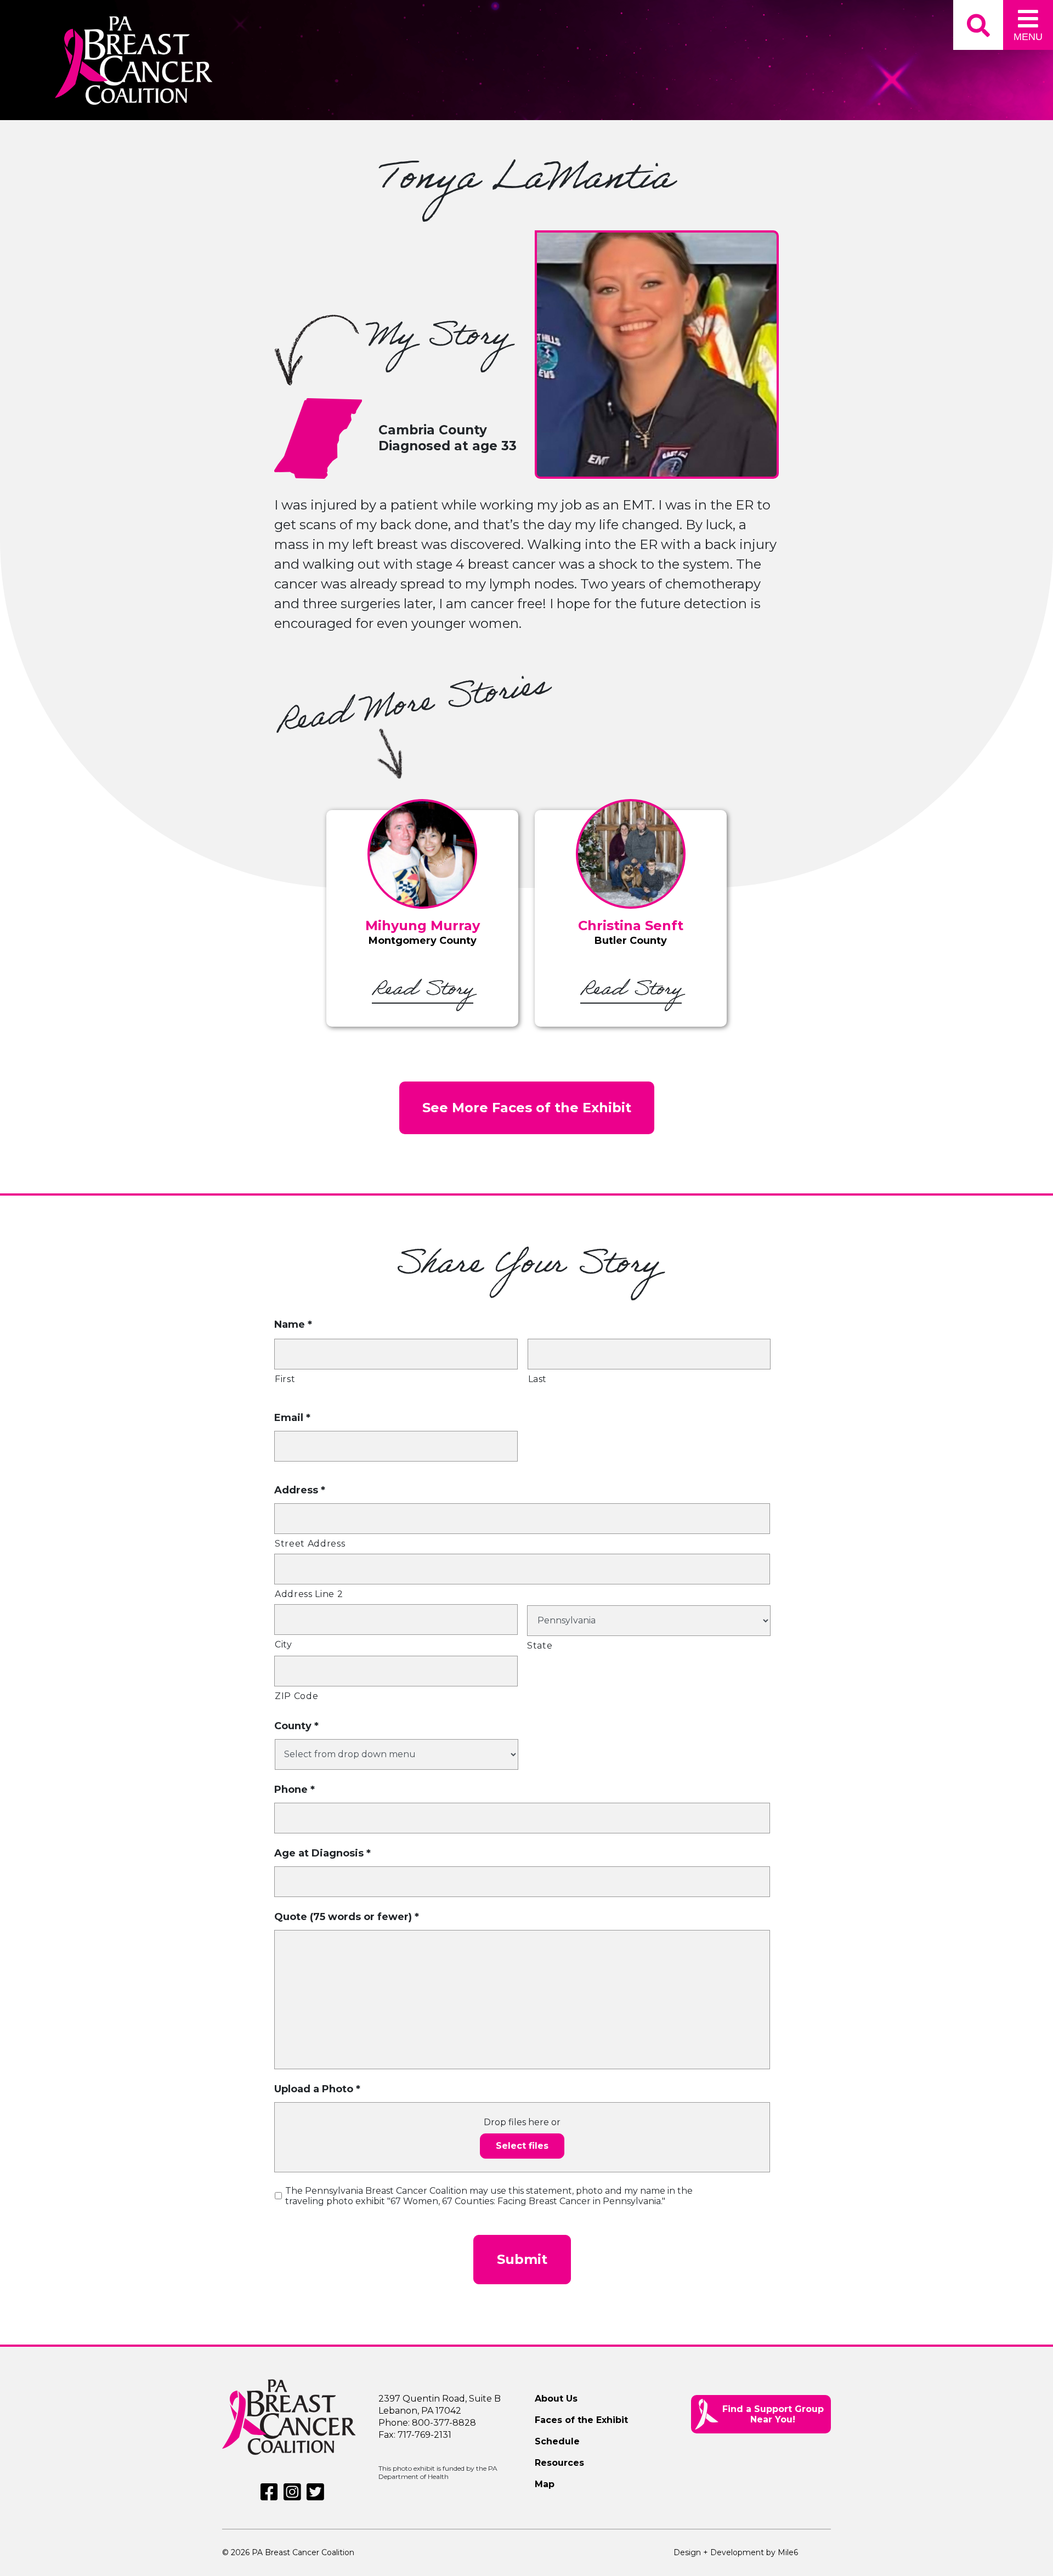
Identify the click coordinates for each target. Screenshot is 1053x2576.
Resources (559, 2463)
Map (545, 2484)
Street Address (310, 1544)
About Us (556, 2399)
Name (293, 1324)
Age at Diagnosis (322, 1853)
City (284, 1644)
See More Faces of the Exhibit (527, 1108)
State (540, 1646)
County (296, 1726)
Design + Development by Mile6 (736, 2552)
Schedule (557, 2441)
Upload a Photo (317, 2089)
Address (300, 1490)
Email (292, 1418)
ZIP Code (296, 1696)
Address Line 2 (309, 1594)
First (285, 1379)
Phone (295, 1790)
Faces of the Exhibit (581, 2420)
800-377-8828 (444, 2423)
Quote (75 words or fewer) (347, 1917)
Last (538, 1379)
